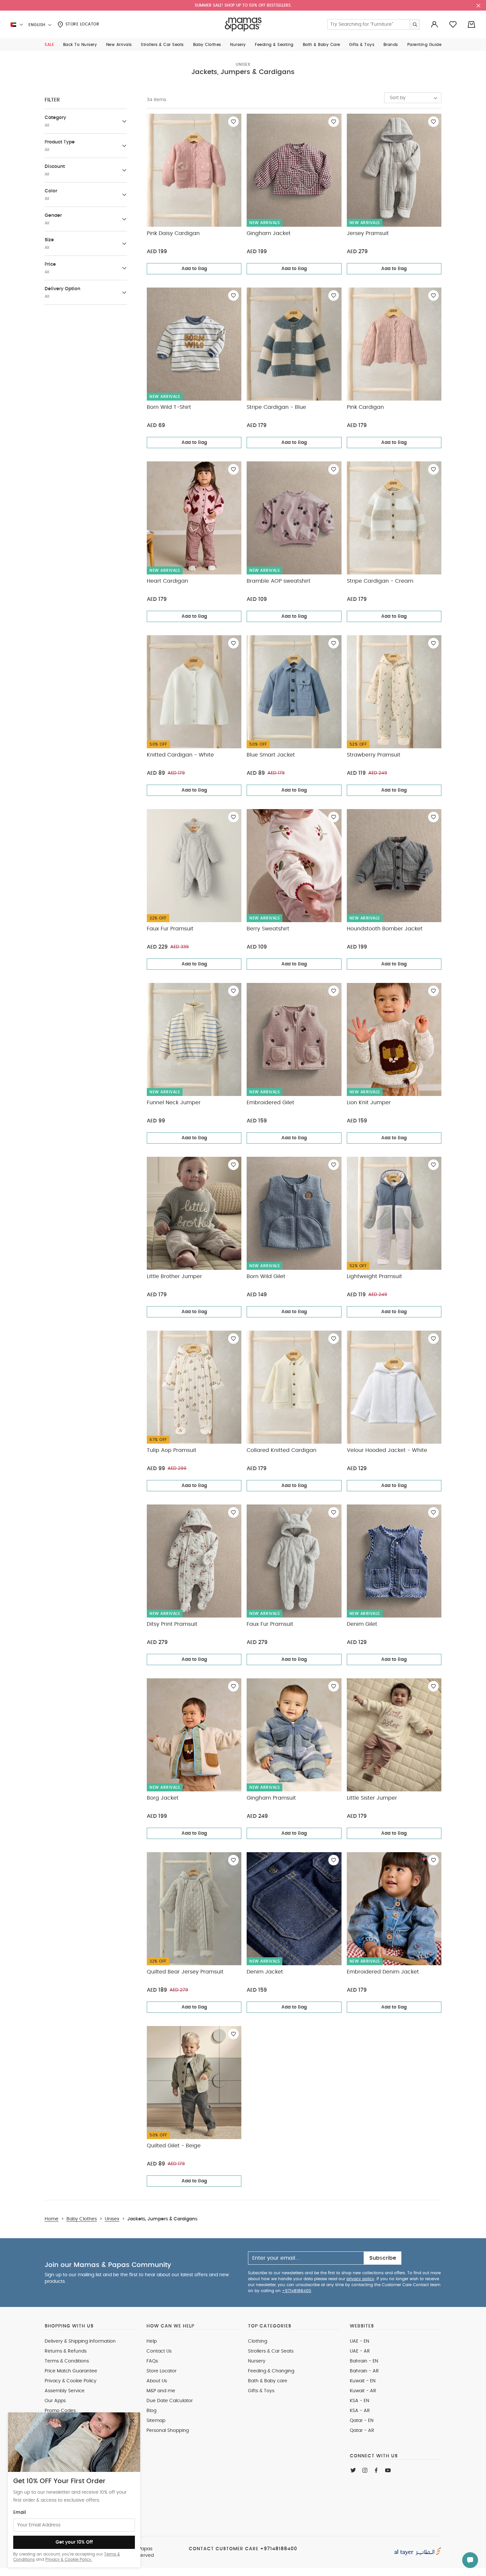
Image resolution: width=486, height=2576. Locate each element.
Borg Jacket (163, 1798)
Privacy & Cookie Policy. (69, 2559)
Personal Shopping (168, 2431)
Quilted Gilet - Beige (174, 2146)
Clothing (258, 2341)
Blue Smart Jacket (271, 755)
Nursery (257, 2361)
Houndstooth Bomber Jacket (385, 929)
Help (152, 2341)
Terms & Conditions (67, 2361)
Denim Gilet (362, 1624)
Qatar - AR (362, 2431)
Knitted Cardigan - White (180, 755)
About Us (157, 2381)
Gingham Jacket (269, 233)
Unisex (243, 64)
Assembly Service (65, 2391)
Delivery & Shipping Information (80, 2341)
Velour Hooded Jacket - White (387, 1450)
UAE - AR (360, 2351)
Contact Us (159, 2351)
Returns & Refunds (66, 2351)
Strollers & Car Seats (271, 2351)
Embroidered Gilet (270, 1103)
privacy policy (360, 2279)
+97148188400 (297, 2291)
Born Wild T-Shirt (169, 407)
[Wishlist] (233, 122)
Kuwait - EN (363, 2381)
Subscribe (383, 2258)
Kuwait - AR (363, 2391)
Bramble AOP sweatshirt (279, 581)
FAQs (152, 2361)
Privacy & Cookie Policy (71, 2381)
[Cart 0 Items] (471, 24)
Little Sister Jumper (372, 1798)
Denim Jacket (265, 1972)
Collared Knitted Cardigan (282, 1450)
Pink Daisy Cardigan (173, 233)
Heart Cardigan (167, 581)
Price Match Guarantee (71, 2371)
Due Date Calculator (170, 2401)
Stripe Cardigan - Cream (380, 581)
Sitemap (156, 2421)
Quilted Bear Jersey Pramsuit (185, 1972)
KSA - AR (360, 2411)
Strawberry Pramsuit (374, 755)
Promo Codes (60, 2411)
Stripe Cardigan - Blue (276, 407)
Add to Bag (194, 269)
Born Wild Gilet (266, 1276)
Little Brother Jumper (174, 1276)
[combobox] (413, 98)
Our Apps (55, 2401)
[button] (49, 45)
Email (20, 2513)
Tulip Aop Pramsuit (172, 1450)
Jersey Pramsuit (368, 233)
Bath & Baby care (268, 2381)
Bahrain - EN (364, 2361)
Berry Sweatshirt (268, 929)
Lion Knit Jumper (369, 1103)
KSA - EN (360, 2401)
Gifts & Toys (261, 2391)
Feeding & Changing (271, 2371)
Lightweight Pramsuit (374, 1276)
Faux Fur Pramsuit (170, 929)
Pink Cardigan (365, 407)
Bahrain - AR (364, 2371)
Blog (151, 2411)
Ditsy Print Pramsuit (172, 1624)
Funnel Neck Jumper (174, 1103)
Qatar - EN (362, 2421)
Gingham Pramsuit (271, 1798)
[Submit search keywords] (415, 24)
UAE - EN (360, 2341)
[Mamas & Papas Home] (243, 24)
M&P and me (161, 2391)
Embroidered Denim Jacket (383, 1972)
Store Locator (81, 24)
